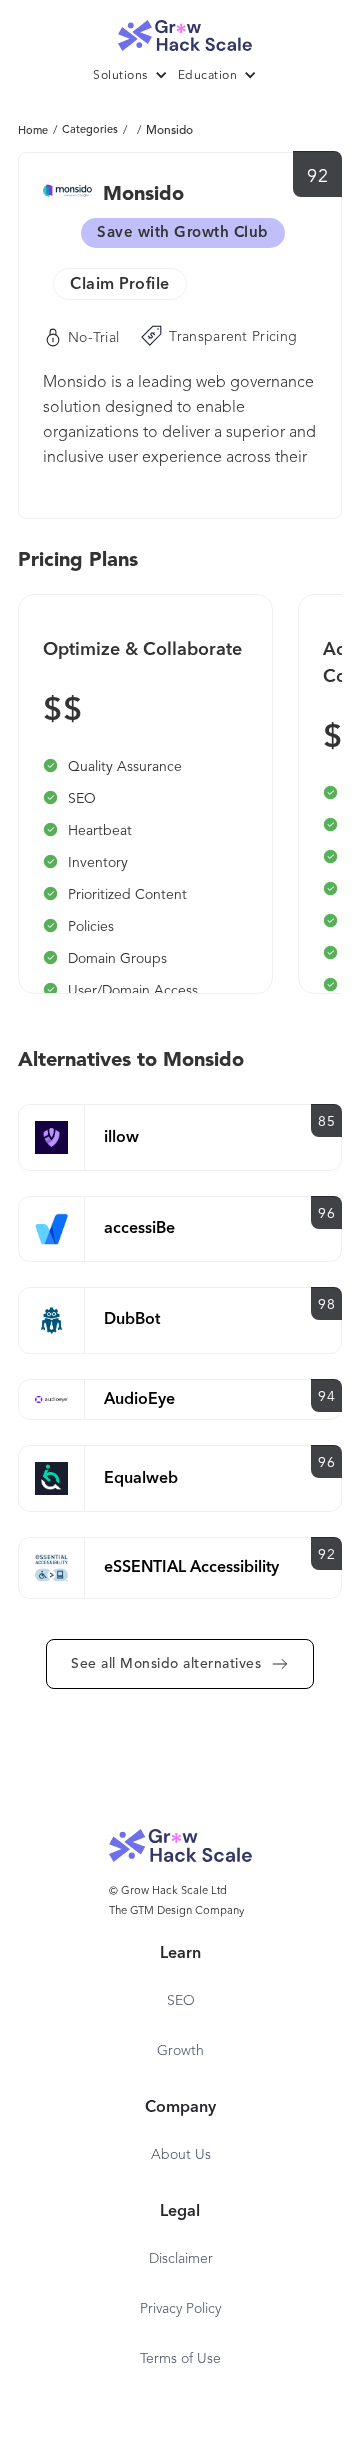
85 (326, 1122)
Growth (180, 2051)
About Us (181, 2155)
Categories (90, 130)
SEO (181, 2001)
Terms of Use (180, 2359)
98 (326, 1305)
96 (326, 1214)
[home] (180, 30)
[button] (135, 76)
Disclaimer (181, 2259)
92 (317, 177)
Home (33, 131)
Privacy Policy (180, 2309)
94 (326, 1397)
